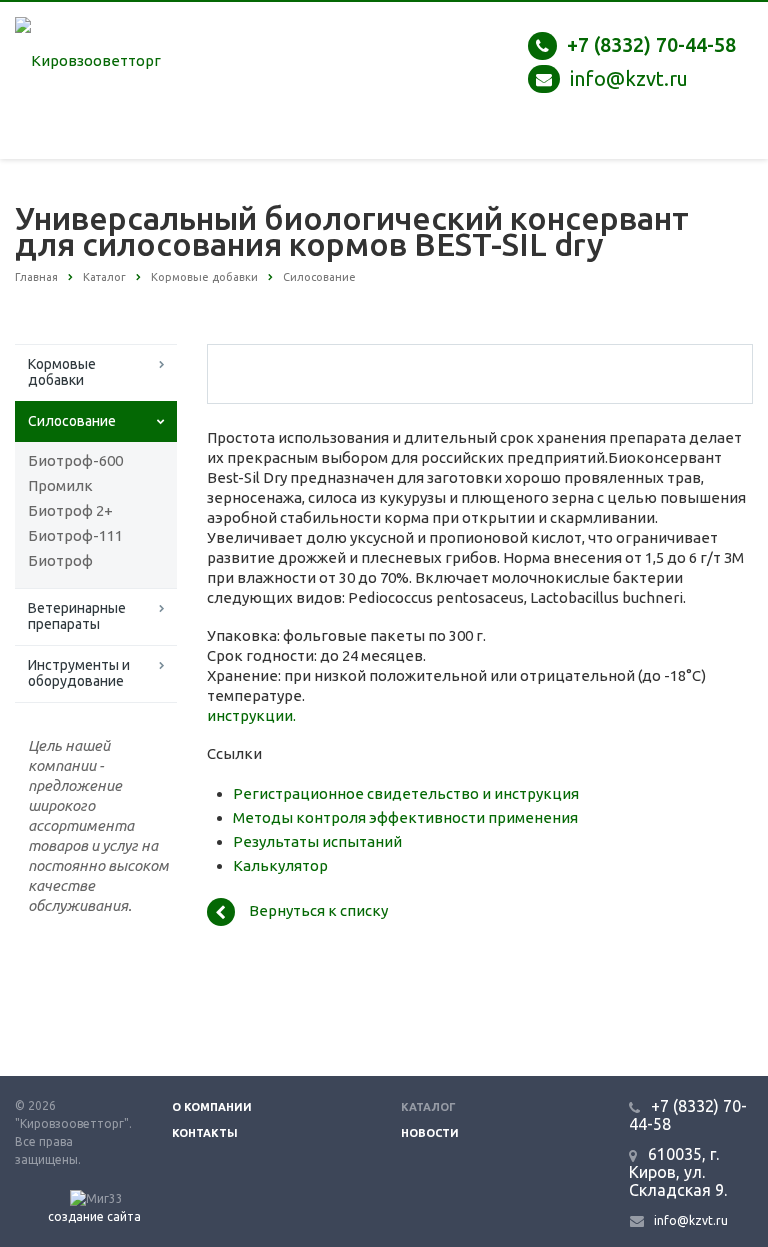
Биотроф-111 (75, 535)
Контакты (205, 1133)
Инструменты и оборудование (79, 673)
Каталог (428, 1107)
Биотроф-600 (75, 460)
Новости (430, 1133)
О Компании (212, 1107)
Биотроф (60, 560)
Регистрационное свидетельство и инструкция (406, 793)
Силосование (72, 421)
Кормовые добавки (62, 372)
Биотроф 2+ (70, 510)
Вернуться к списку (318, 910)
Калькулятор (280, 865)
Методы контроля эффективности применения (405, 817)
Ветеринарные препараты (77, 616)
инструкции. (251, 715)
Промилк (60, 485)
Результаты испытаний (317, 841)
